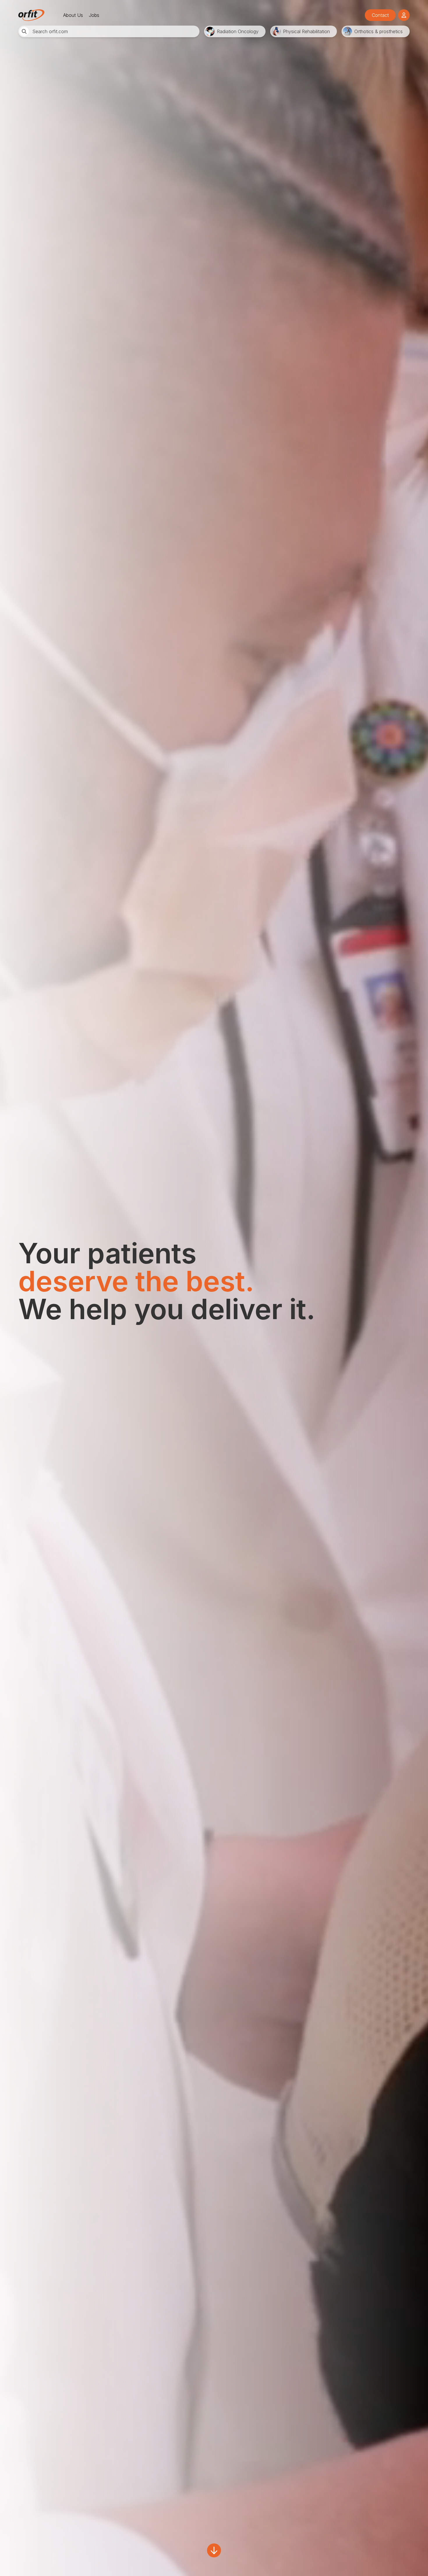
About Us (73, 15)
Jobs (94, 15)
